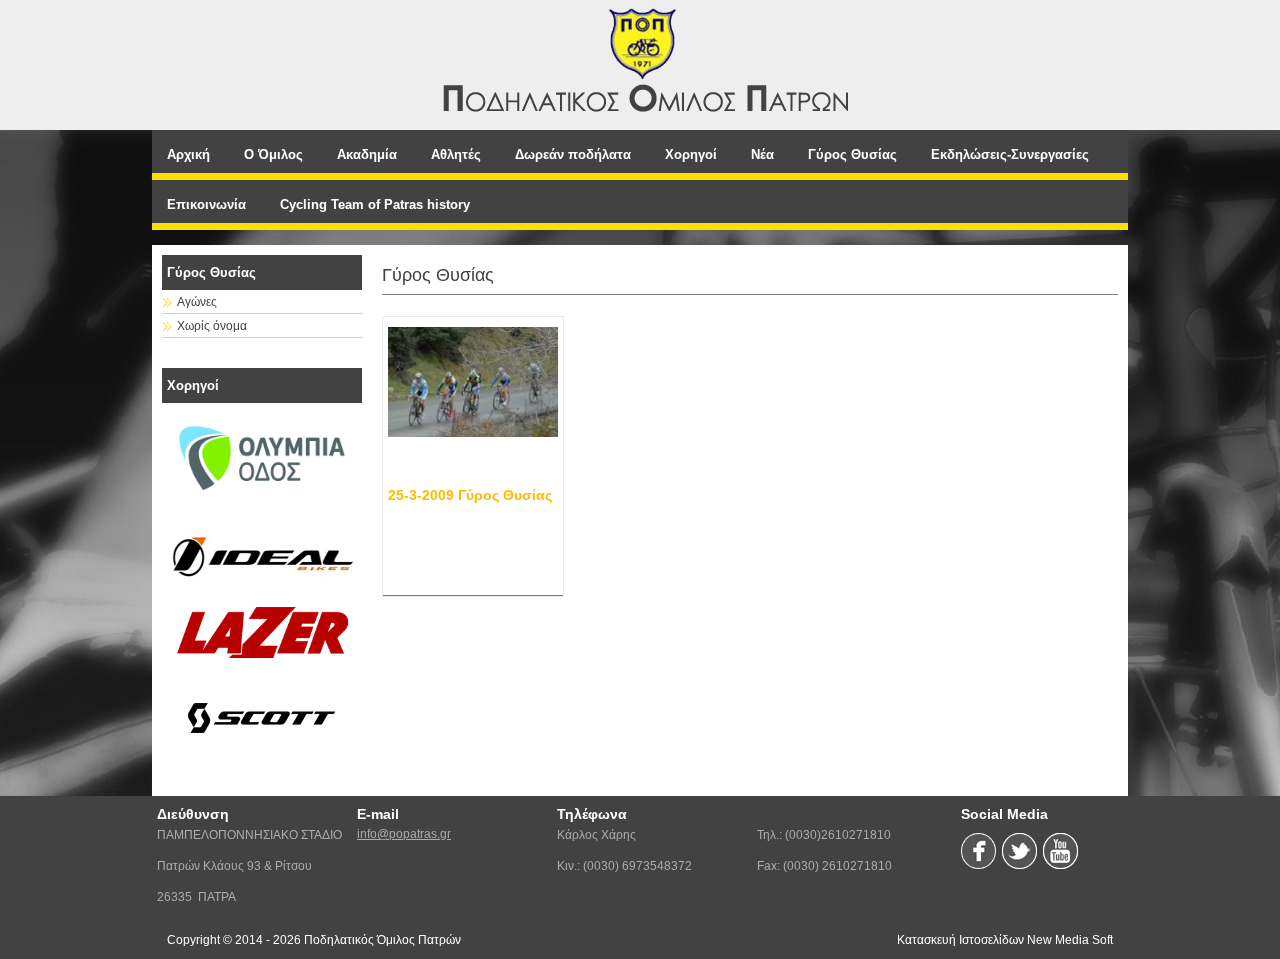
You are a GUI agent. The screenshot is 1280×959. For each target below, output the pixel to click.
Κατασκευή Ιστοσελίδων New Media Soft (1005, 940)
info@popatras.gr (404, 834)
